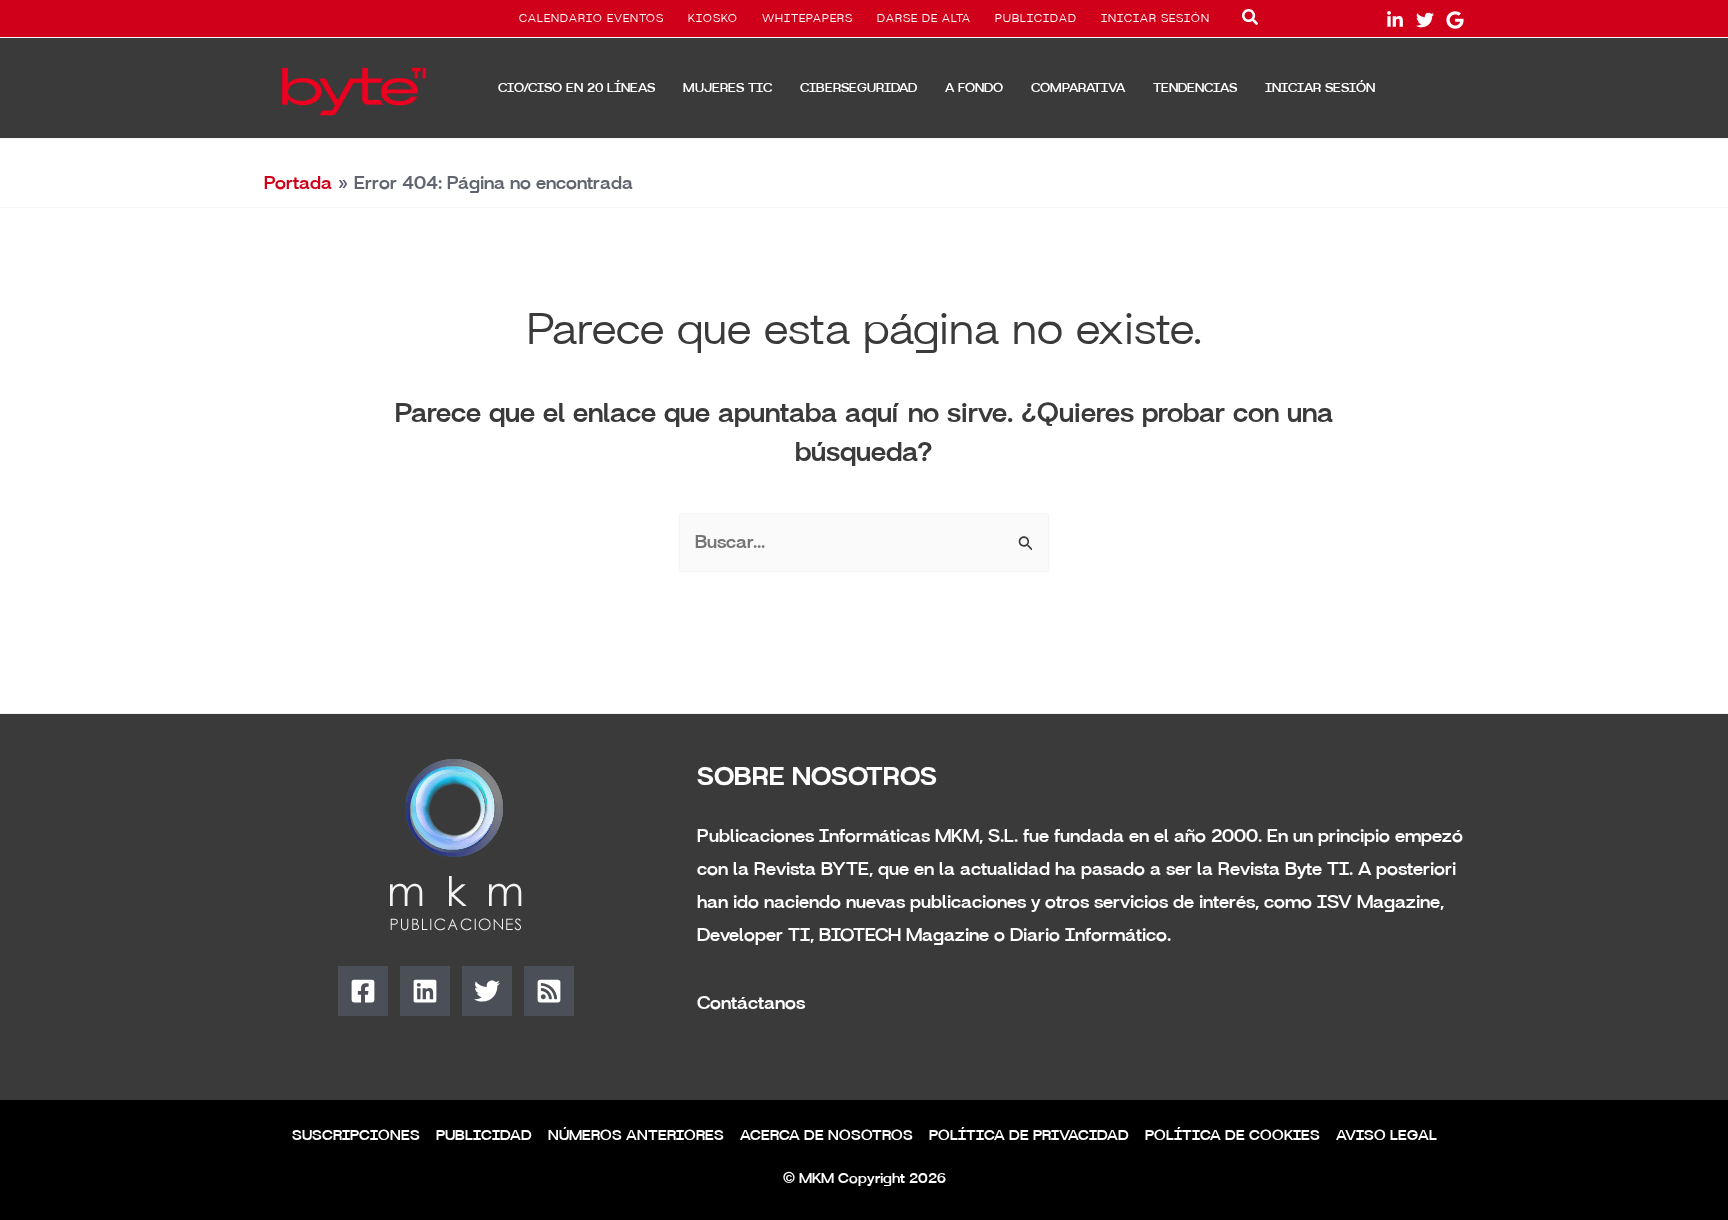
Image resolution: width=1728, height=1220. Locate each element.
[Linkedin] (425, 991)
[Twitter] (1425, 20)
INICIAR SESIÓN (1155, 19)
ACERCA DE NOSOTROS (826, 1136)
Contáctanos (751, 1003)
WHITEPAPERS (807, 19)
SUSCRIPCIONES (356, 1136)
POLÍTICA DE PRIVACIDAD (1029, 1136)
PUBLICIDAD (1036, 19)
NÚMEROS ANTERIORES (636, 1136)
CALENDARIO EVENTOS (591, 19)
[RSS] (549, 991)
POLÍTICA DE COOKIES (1232, 1136)
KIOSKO (713, 19)
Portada (298, 183)
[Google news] (1455, 20)
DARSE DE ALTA (924, 19)
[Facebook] (363, 991)
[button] (1251, 21)
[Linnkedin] (1395, 20)
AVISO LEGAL (1386, 1136)
